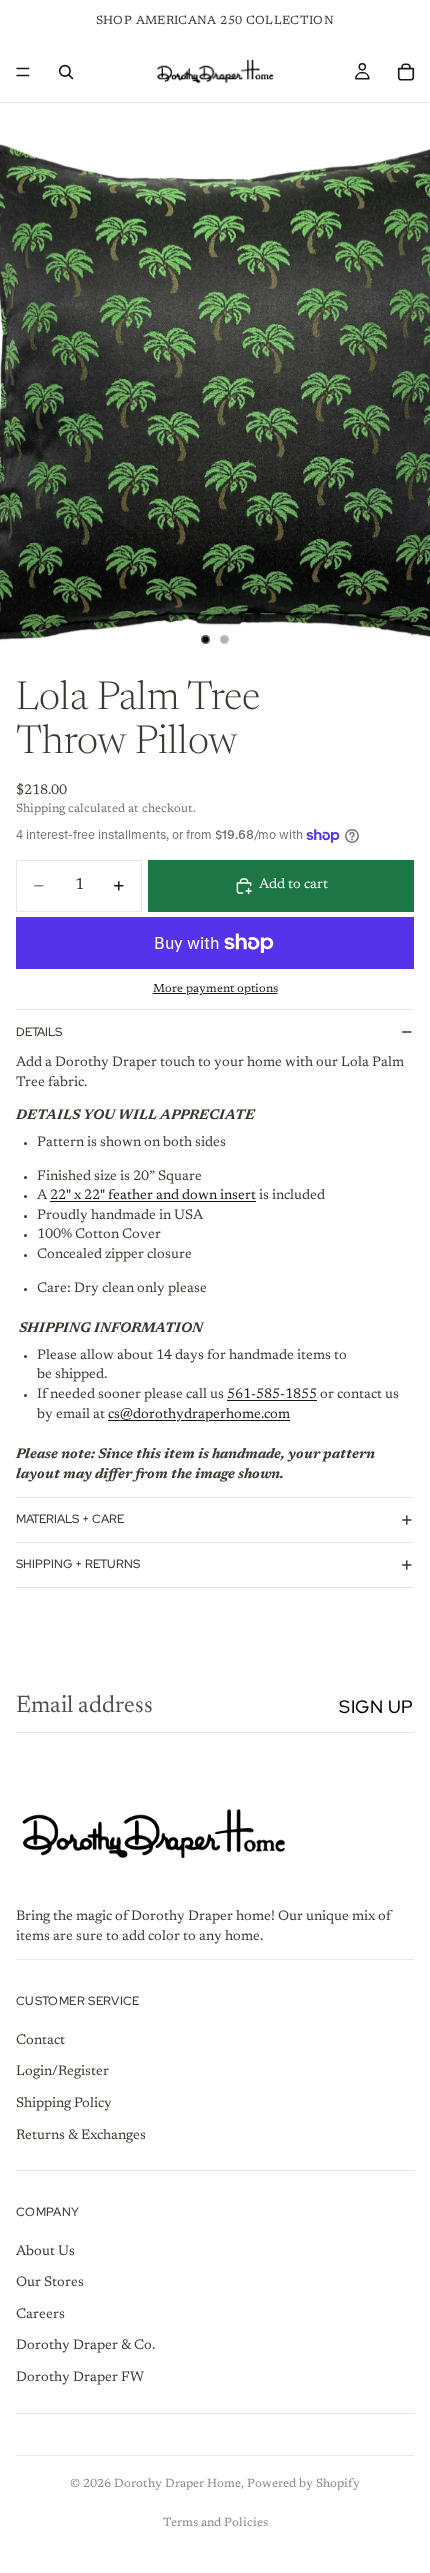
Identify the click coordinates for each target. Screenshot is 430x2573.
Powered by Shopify (303, 2484)
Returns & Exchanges (81, 2135)
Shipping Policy (64, 2103)
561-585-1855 (272, 1395)
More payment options (215, 989)
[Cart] (406, 72)
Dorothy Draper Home (177, 2484)
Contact (40, 2040)
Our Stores (50, 2283)
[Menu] (23, 72)
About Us (45, 2251)
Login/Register (62, 2072)
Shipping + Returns (78, 1564)
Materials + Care (70, 1519)
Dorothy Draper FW (80, 2378)
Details (39, 1032)
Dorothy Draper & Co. (85, 2346)
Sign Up (376, 1706)
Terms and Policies (215, 2523)
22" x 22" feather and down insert (153, 1196)
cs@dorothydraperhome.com (199, 1415)
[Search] (66, 72)
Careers (40, 2314)
